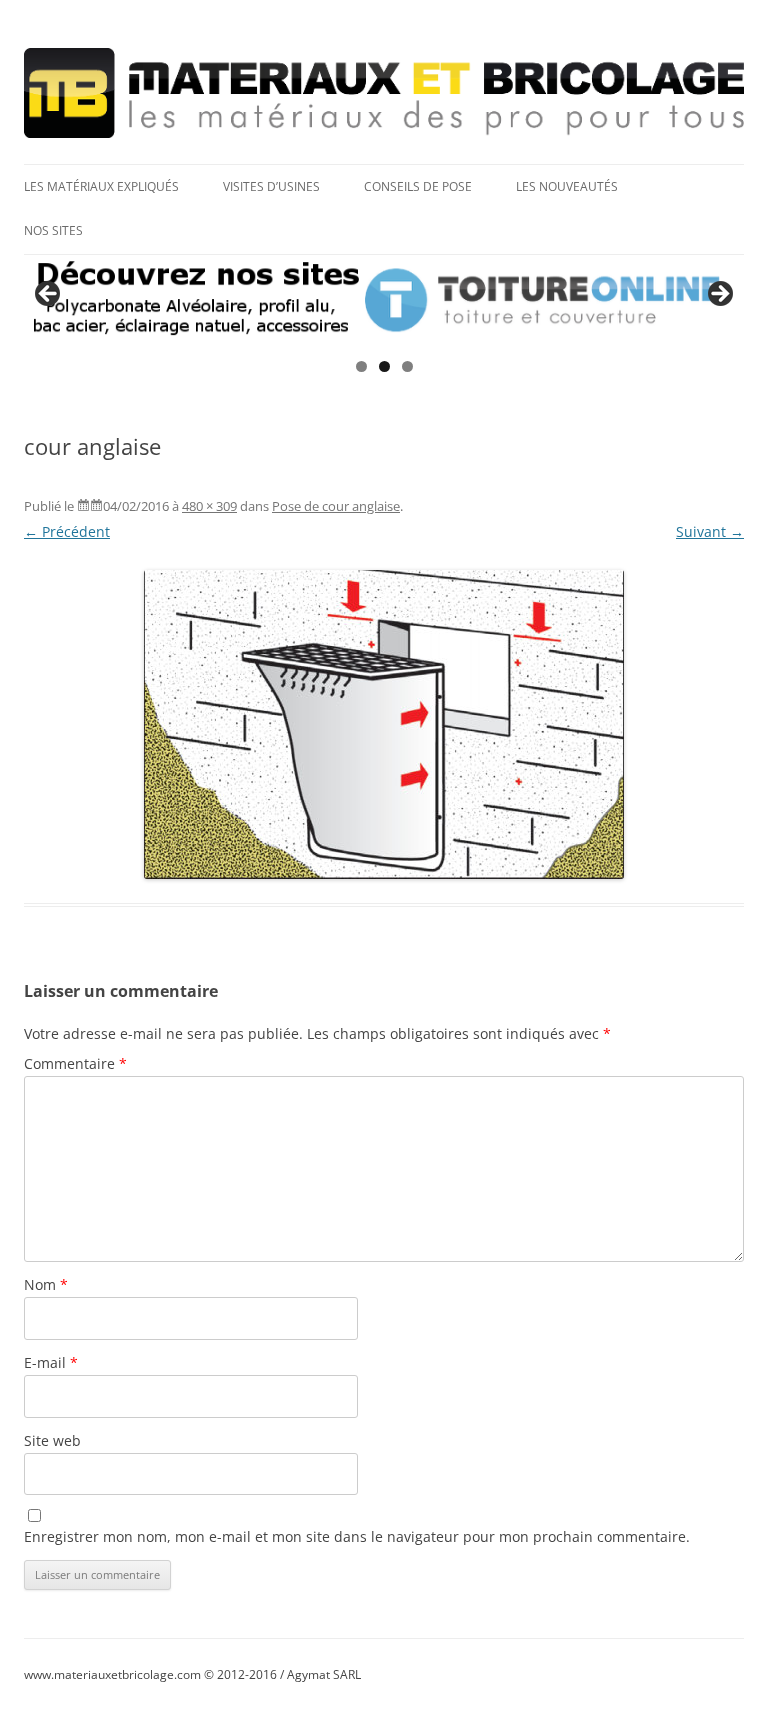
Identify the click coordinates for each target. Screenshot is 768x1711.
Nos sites (53, 230)
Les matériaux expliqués (101, 186)
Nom (46, 1284)
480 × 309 (209, 506)
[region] (384, 300)
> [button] (719, 295)
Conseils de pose (418, 186)
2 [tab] (384, 366)
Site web (52, 1440)
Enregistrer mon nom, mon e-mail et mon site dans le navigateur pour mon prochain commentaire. (357, 1536)
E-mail (51, 1362)
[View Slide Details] (384, 300)
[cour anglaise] (384, 724)
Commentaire (75, 1063)
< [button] (49, 295)
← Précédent (67, 531)
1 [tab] (361, 366)
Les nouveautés (567, 186)
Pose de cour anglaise (336, 506)
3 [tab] (407, 366)
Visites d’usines (271, 186)
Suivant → (710, 531)
